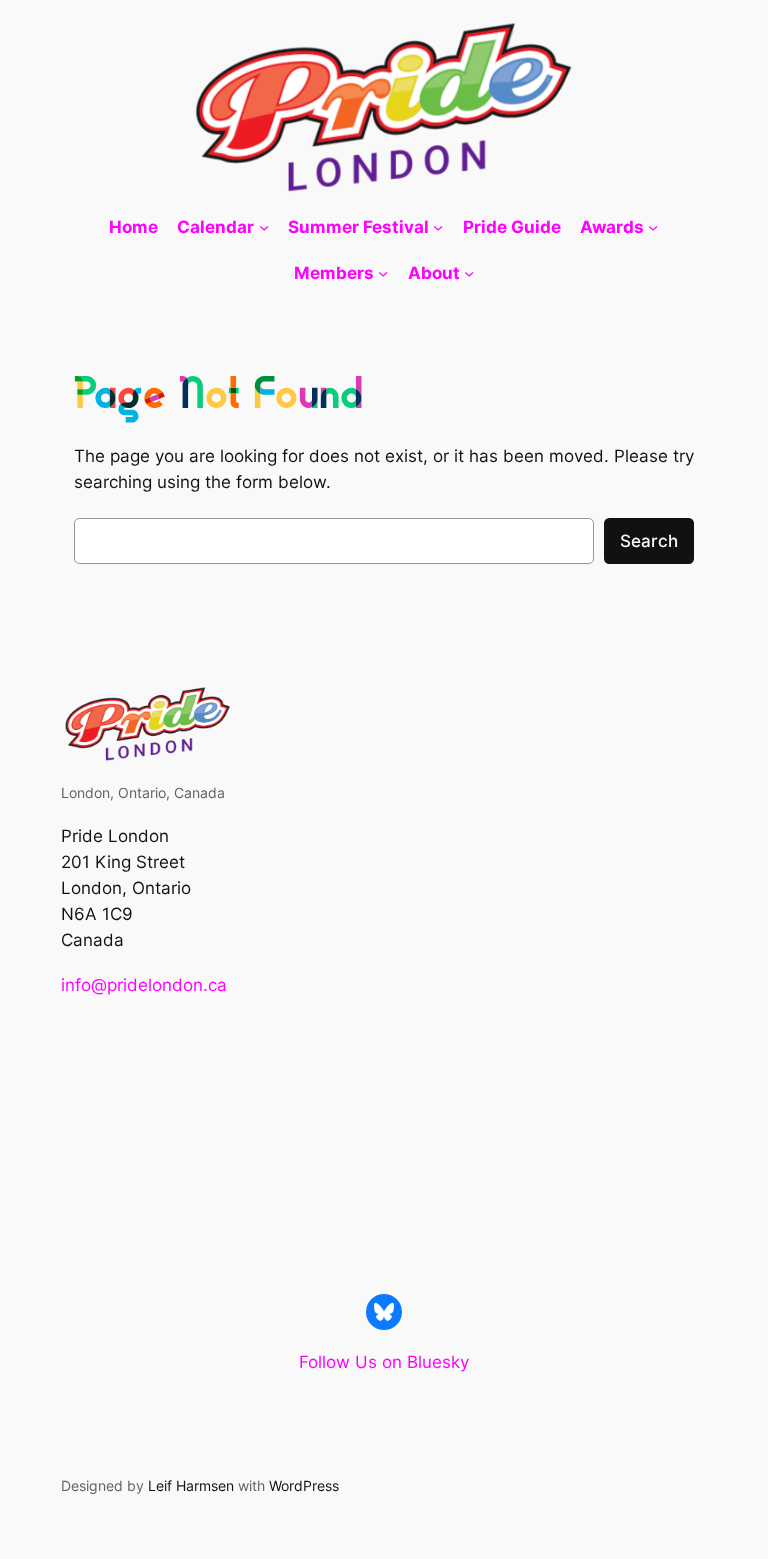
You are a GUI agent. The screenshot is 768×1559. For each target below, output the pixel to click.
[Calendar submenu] (264, 227)
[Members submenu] (383, 273)
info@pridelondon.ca (144, 985)
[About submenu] (469, 273)
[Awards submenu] (653, 227)
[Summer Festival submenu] (438, 227)
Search (649, 541)
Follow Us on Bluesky (384, 1362)
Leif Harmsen (191, 1485)
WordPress (304, 1485)
